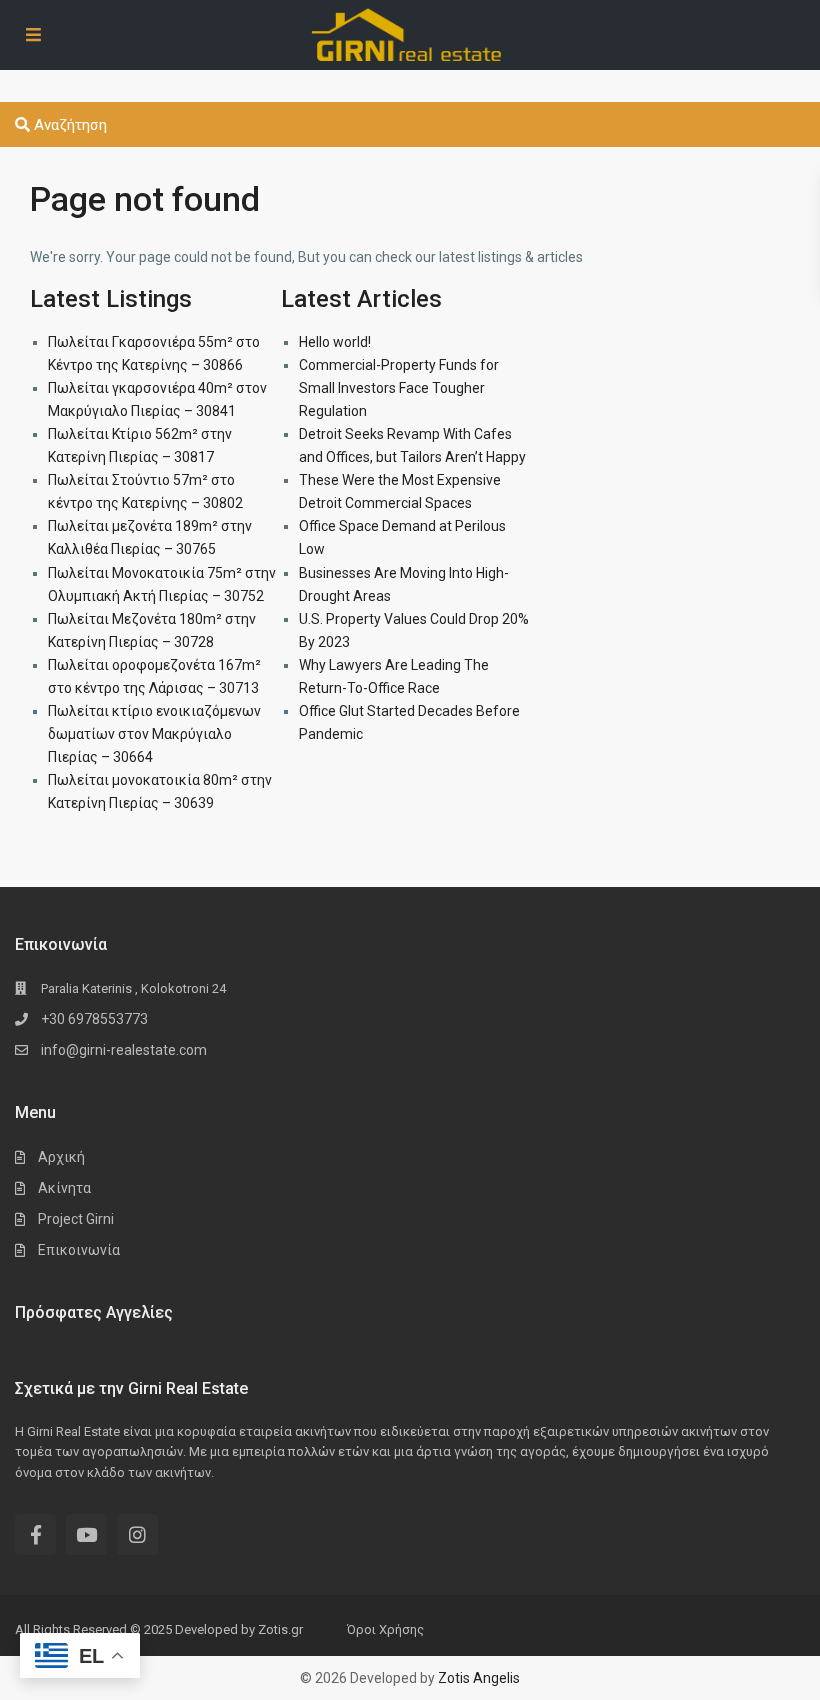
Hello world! (335, 342)
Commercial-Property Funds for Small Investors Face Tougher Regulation (399, 388)
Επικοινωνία (79, 1250)
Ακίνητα (64, 1188)
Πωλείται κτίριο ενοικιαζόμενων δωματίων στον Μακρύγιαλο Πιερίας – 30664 (154, 734)
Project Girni (76, 1219)
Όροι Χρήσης (385, 1629)
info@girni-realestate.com (124, 1050)
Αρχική (61, 1157)
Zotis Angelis (479, 1678)
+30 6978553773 (94, 1019)
